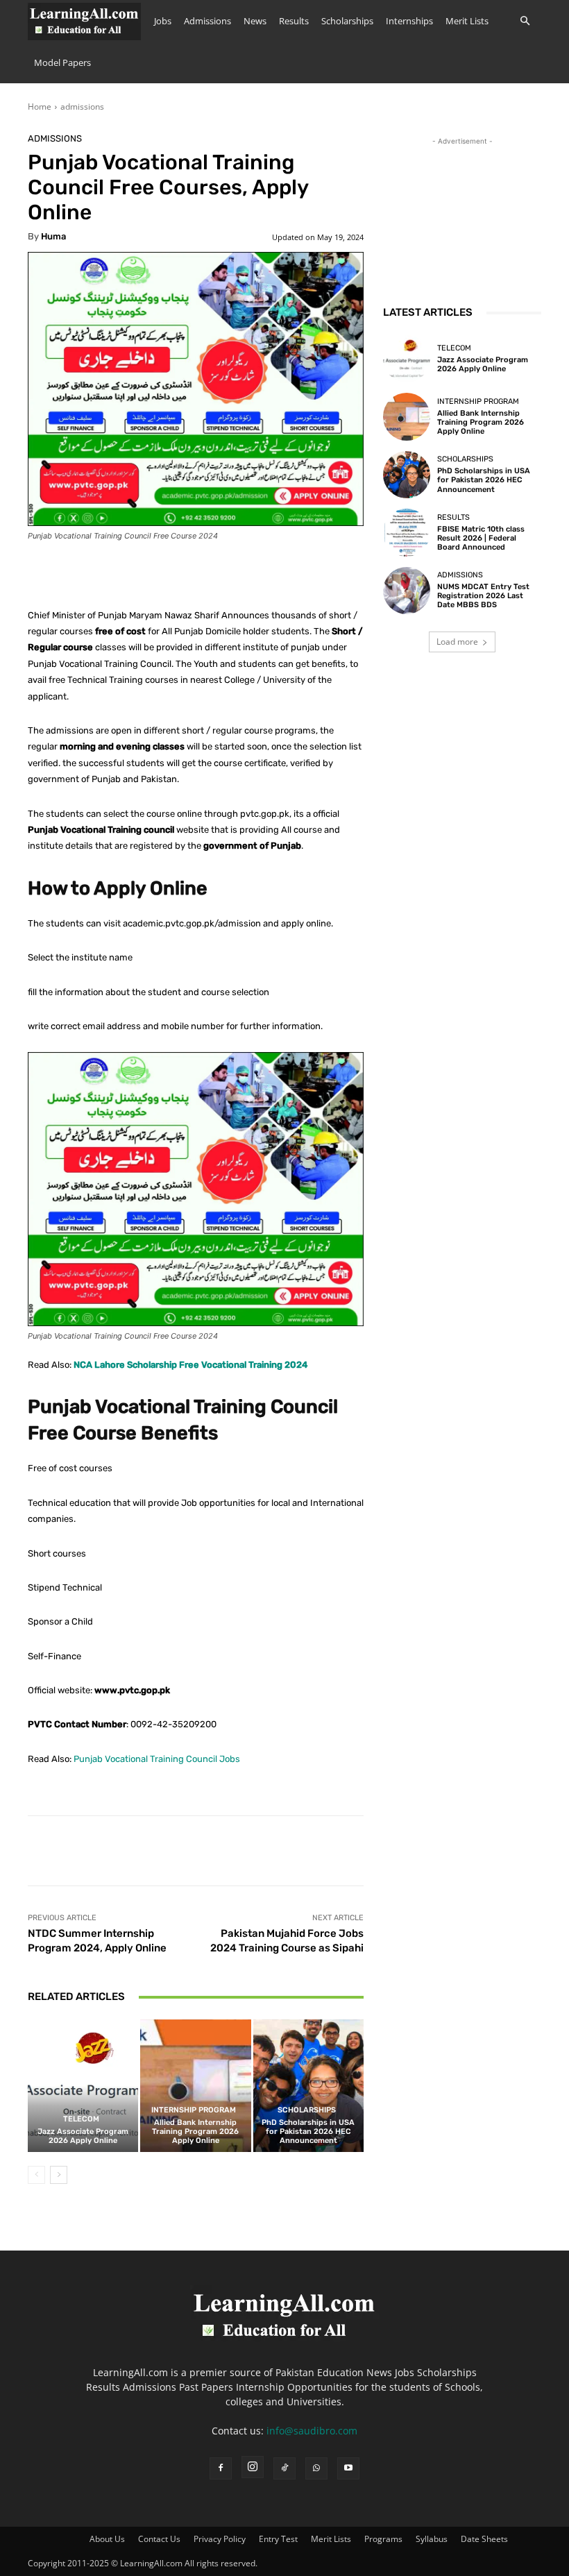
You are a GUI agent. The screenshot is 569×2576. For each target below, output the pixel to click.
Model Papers (62, 62)
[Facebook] (221, 2468)
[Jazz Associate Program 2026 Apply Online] (83, 2086)
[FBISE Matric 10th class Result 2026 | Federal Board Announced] (407, 532)
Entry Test (278, 2539)
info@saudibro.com (312, 2431)
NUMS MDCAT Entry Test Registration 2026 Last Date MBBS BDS (483, 596)
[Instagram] (253, 2467)
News (255, 21)
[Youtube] (348, 2468)
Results (294, 21)
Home (40, 107)
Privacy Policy (220, 2539)
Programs (383, 2539)
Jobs (163, 21)
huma (53, 236)
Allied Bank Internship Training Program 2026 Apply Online (195, 2132)
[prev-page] (36, 2175)
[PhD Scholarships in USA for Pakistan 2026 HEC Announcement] (308, 2086)
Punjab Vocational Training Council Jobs (157, 1759)
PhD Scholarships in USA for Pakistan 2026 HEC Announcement (308, 2132)
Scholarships (347, 21)
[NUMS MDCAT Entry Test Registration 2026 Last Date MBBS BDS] (407, 591)
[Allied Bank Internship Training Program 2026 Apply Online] (195, 2086)
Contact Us (159, 2539)
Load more (457, 642)
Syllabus (432, 2539)
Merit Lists (467, 21)
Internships (409, 21)
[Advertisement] (462, 218)
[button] (525, 21)
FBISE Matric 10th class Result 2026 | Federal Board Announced (481, 538)
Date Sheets (484, 2539)
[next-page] (59, 2175)
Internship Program (194, 2110)
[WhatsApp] (316, 2468)
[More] (458, 1851)
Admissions (207, 21)
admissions (82, 107)
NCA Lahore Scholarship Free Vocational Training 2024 (190, 1365)
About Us (107, 2539)
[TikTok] (284, 2468)
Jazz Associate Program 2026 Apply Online (83, 2136)
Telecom (81, 2119)
